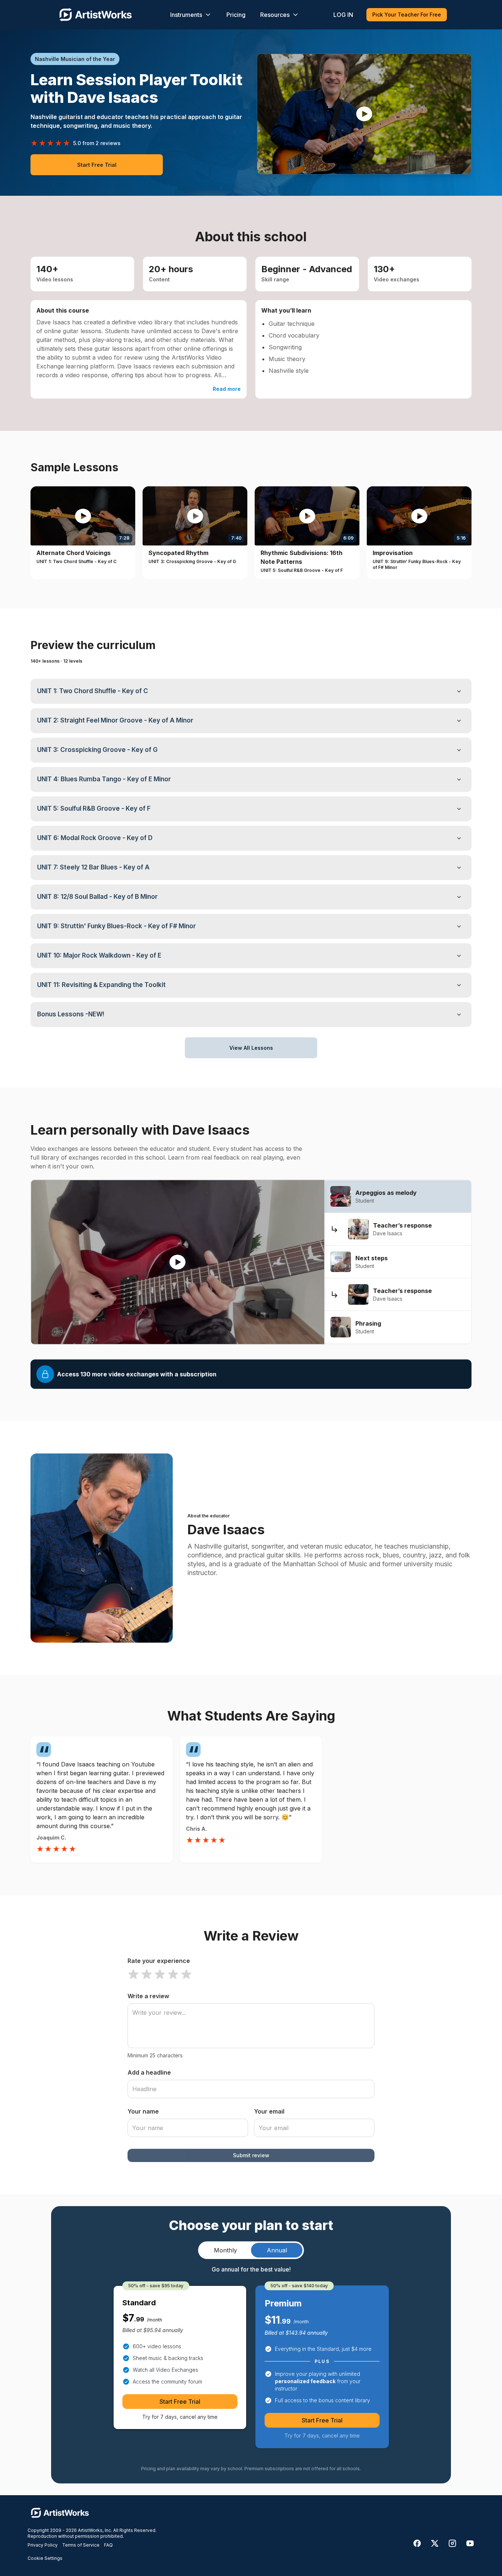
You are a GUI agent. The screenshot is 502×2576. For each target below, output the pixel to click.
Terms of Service (81, 2545)
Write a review (148, 1996)
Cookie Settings (45, 2558)
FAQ (108, 2545)
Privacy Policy (43, 2545)
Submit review (251, 2155)
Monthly (225, 2250)
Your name (143, 2111)
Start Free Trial (97, 165)
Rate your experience (159, 1961)
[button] (364, 114)
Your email (269, 2111)
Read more (227, 389)
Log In (343, 15)
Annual (277, 2250)
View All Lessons (251, 1048)
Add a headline (149, 2072)
